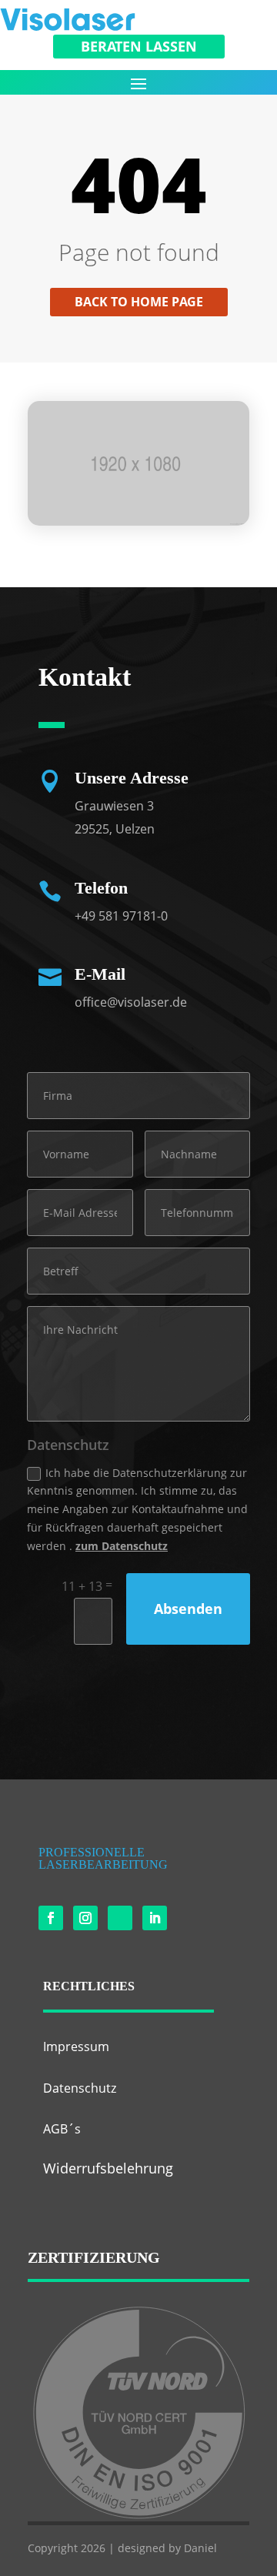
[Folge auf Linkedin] (155, 1918)
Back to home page (139, 302)
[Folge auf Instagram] (85, 1918)
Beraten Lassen (139, 46)
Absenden (188, 1609)
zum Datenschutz (122, 1546)
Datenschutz (80, 2088)
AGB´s (62, 2129)
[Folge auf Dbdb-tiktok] (120, 1918)
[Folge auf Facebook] (51, 1918)
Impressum (76, 2046)
